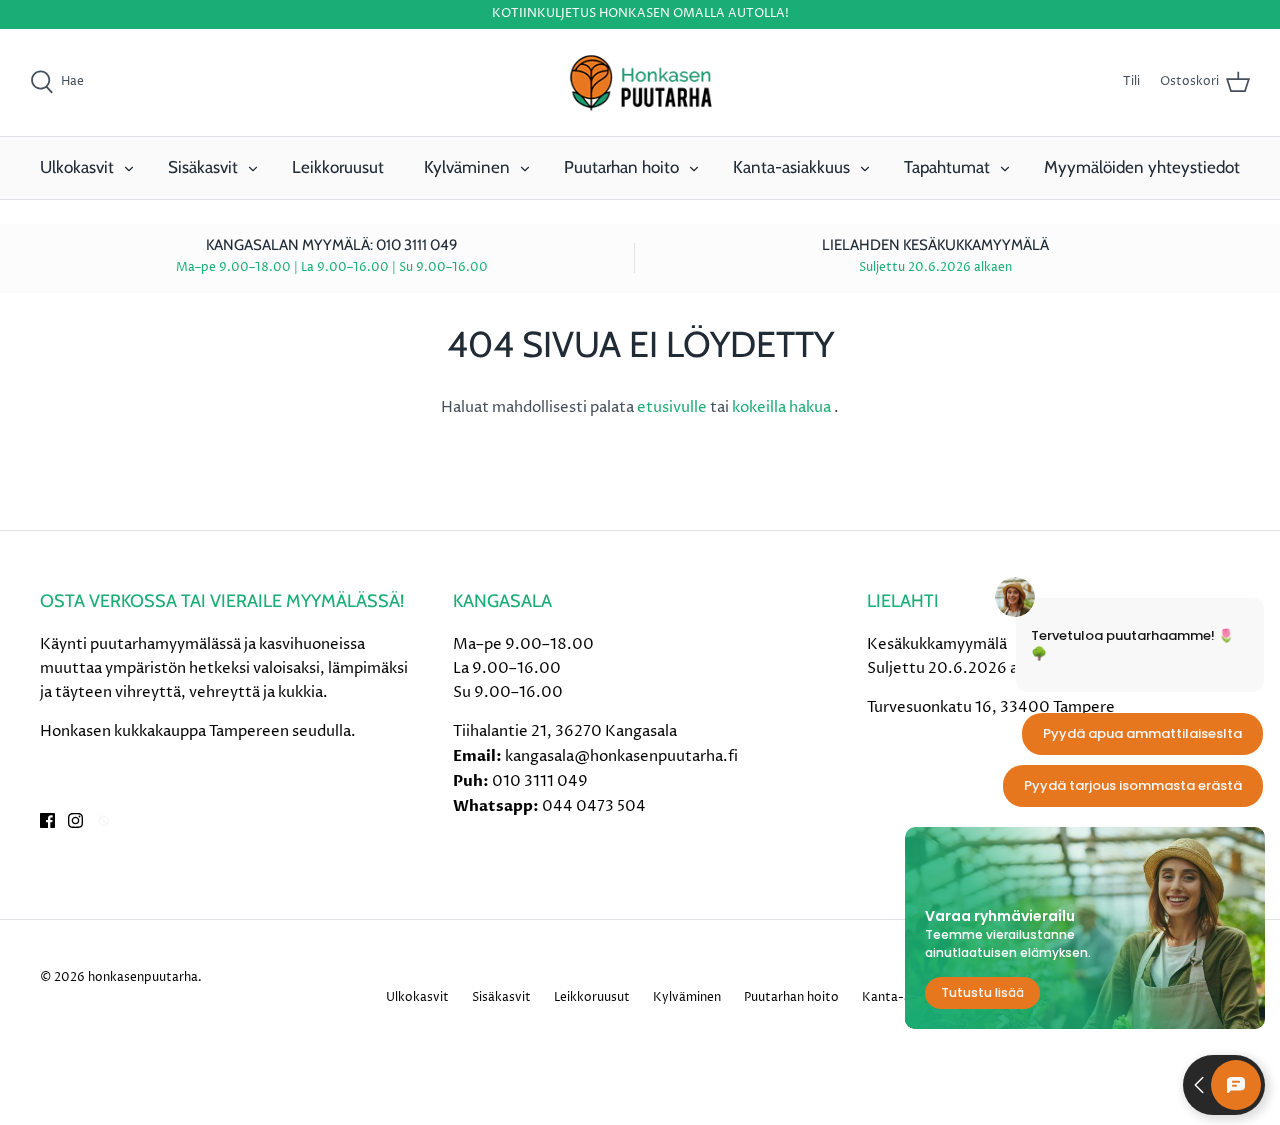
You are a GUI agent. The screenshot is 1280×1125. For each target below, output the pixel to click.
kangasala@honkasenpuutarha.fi (621, 756)
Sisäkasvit (203, 167)
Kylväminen (467, 167)
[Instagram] (75, 820)
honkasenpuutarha (143, 977)
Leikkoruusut (338, 167)
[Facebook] (47, 820)
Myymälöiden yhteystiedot (1142, 167)
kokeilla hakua (783, 407)
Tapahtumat (947, 167)
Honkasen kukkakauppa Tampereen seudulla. (198, 731)
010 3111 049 (540, 781)
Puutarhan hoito (621, 167)
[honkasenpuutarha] (640, 83)
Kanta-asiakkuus (791, 167)
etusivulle (673, 407)
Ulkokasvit (77, 167)
